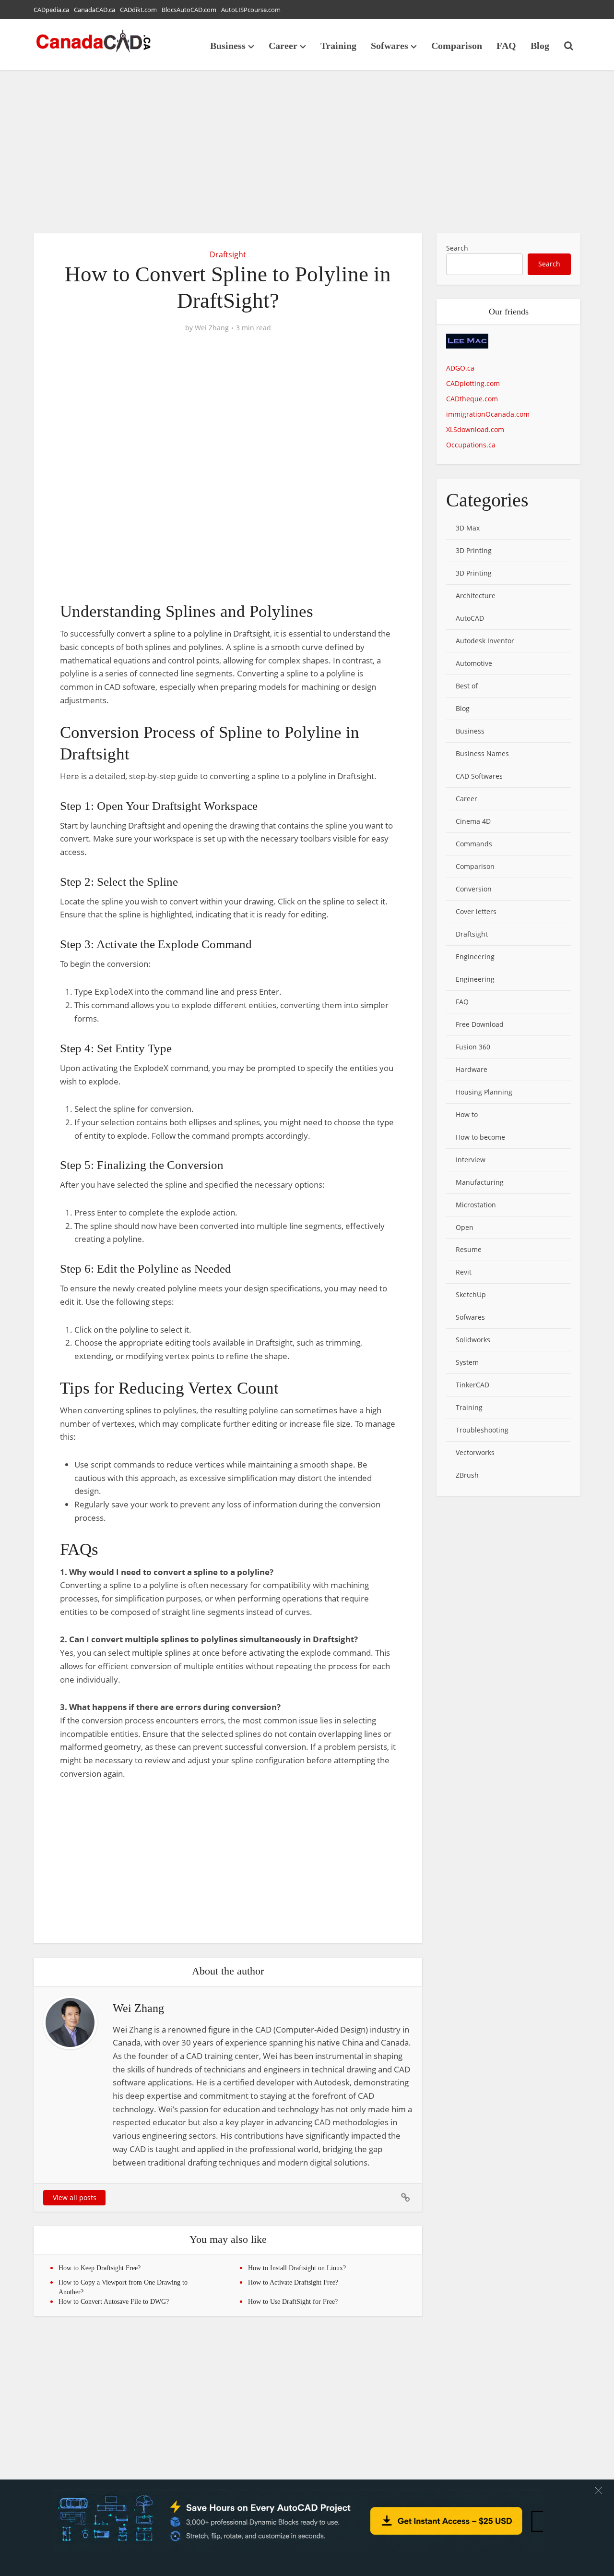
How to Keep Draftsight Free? (100, 2268)
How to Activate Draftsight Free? (293, 2282)
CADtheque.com (472, 399)
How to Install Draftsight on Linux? (297, 2268)
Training (338, 46)
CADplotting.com (473, 383)
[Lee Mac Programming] (467, 347)
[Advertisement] (307, 152)
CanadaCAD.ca (94, 10)
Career (283, 46)
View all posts (75, 2197)
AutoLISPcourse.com (251, 10)
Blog (540, 46)
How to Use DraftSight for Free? (293, 2302)
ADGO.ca (460, 368)
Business (228, 46)
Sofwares (390, 46)
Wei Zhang (212, 328)
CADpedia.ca (51, 10)
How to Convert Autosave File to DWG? (114, 2302)
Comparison (457, 46)
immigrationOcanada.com (488, 414)
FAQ (506, 46)
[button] (598, 2490)
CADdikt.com (138, 10)
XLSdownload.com (475, 429)
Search (457, 248)
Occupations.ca (471, 445)
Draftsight (228, 254)
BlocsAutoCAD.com (189, 10)
